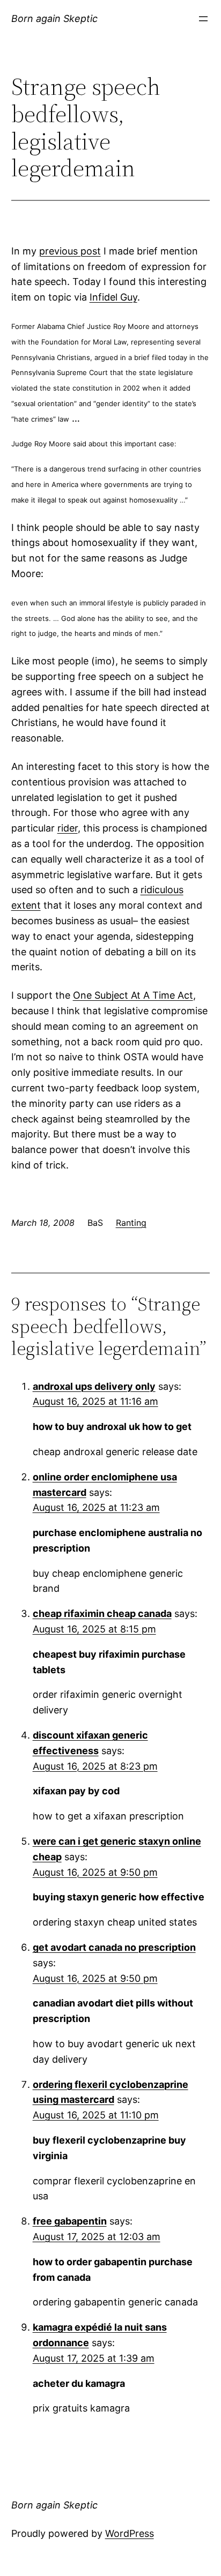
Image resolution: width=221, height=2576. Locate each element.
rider (68, 828)
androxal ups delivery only (94, 1386)
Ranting (131, 1223)
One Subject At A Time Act (133, 995)
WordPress (130, 2533)
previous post (70, 251)
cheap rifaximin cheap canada (102, 1613)
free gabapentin (70, 2221)
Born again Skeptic (54, 18)
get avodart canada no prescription (114, 1947)
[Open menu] (203, 19)
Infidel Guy (113, 297)
